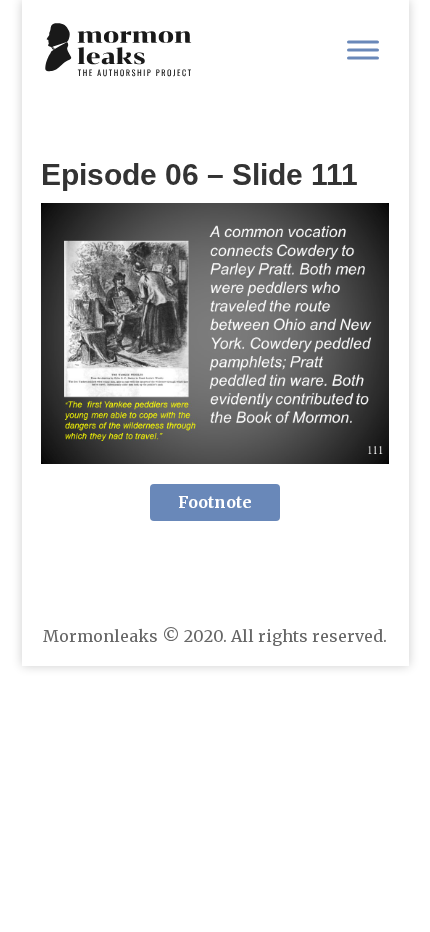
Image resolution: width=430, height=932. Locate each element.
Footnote (215, 502)
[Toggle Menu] (363, 49)
